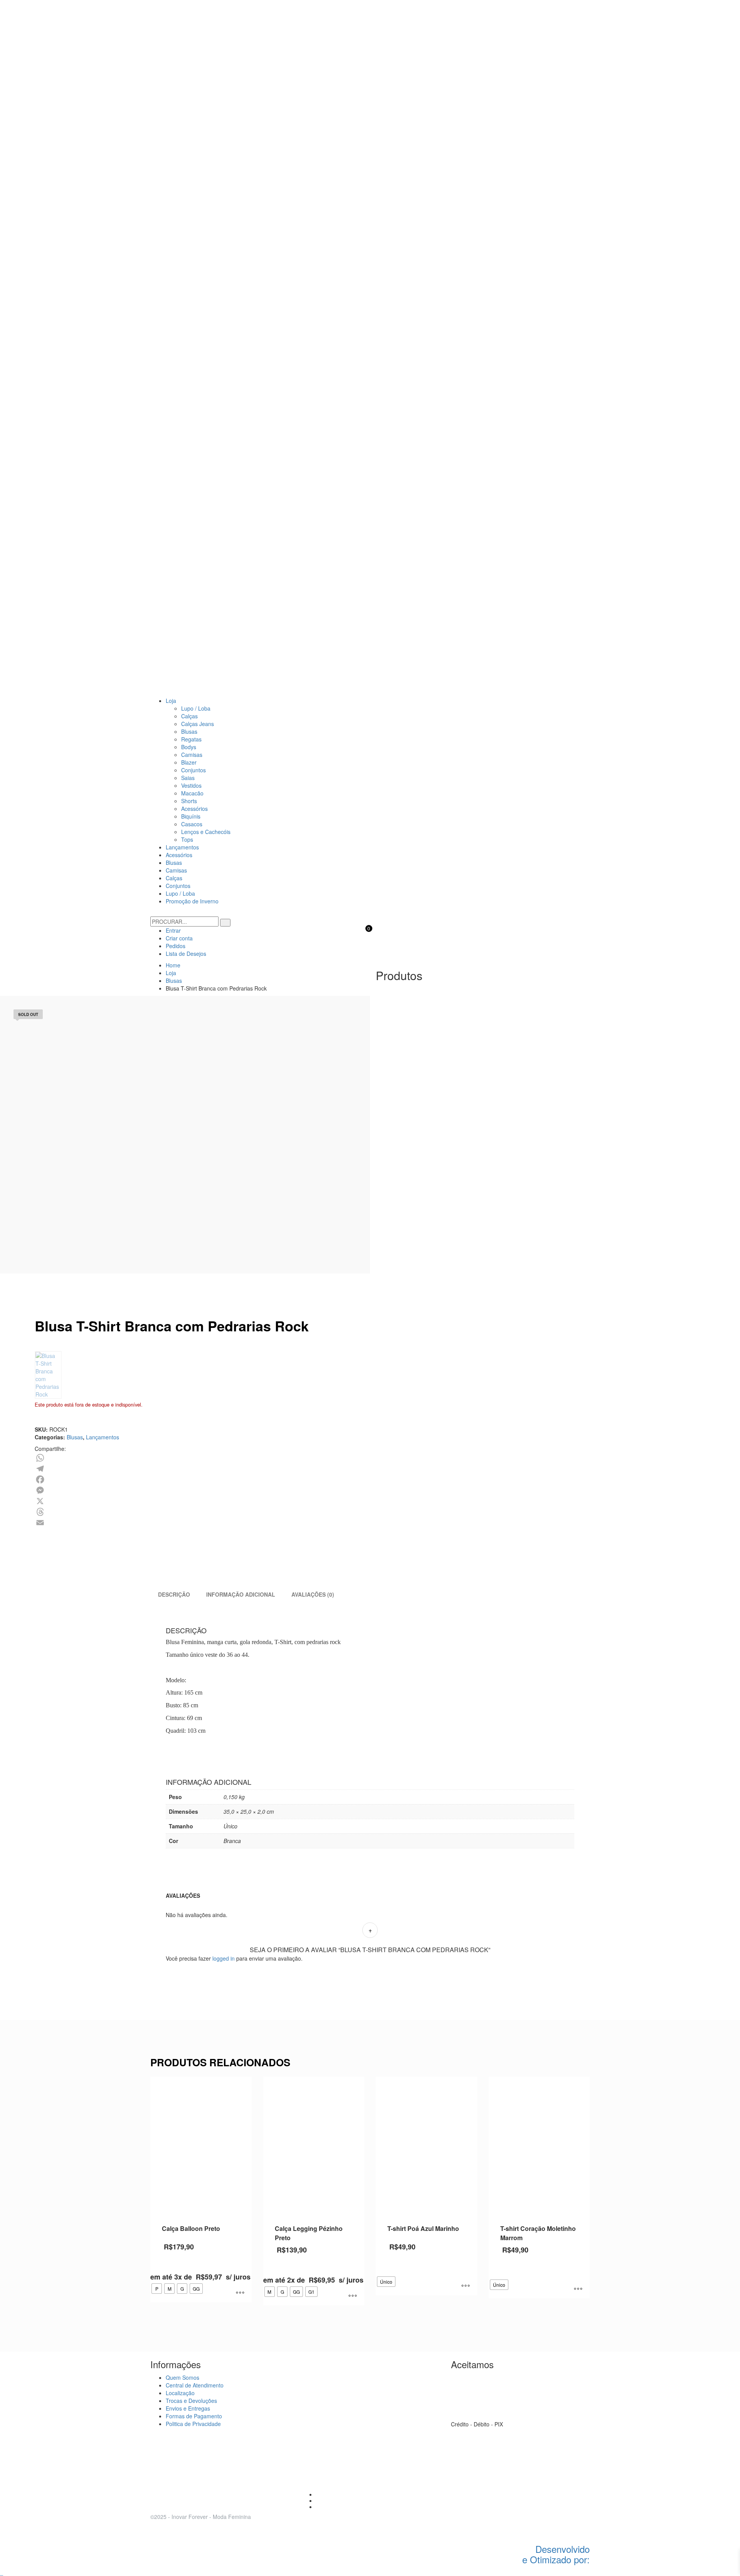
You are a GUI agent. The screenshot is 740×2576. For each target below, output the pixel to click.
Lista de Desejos (186, 954)
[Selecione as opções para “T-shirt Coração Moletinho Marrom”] (578, 2289)
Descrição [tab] (174, 1594)
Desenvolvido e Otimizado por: (556, 2554)
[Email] (315, 1523)
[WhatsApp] (315, 1458)
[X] (315, 1501)
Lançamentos (103, 1437)
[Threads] (315, 1512)
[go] (225, 923)
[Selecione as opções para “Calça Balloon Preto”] (240, 2293)
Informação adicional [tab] (241, 1594)
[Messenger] (315, 1490)
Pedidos (176, 946)
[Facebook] (315, 1479)
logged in (224, 1958)
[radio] (157, 2289)
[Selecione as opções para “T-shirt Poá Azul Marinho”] (466, 2286)
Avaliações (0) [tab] (313, 1594)
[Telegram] (315, 1469)
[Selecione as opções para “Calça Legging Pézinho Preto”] (353, 2296)
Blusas (75, 1437)
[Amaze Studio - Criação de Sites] (557, 2524)
